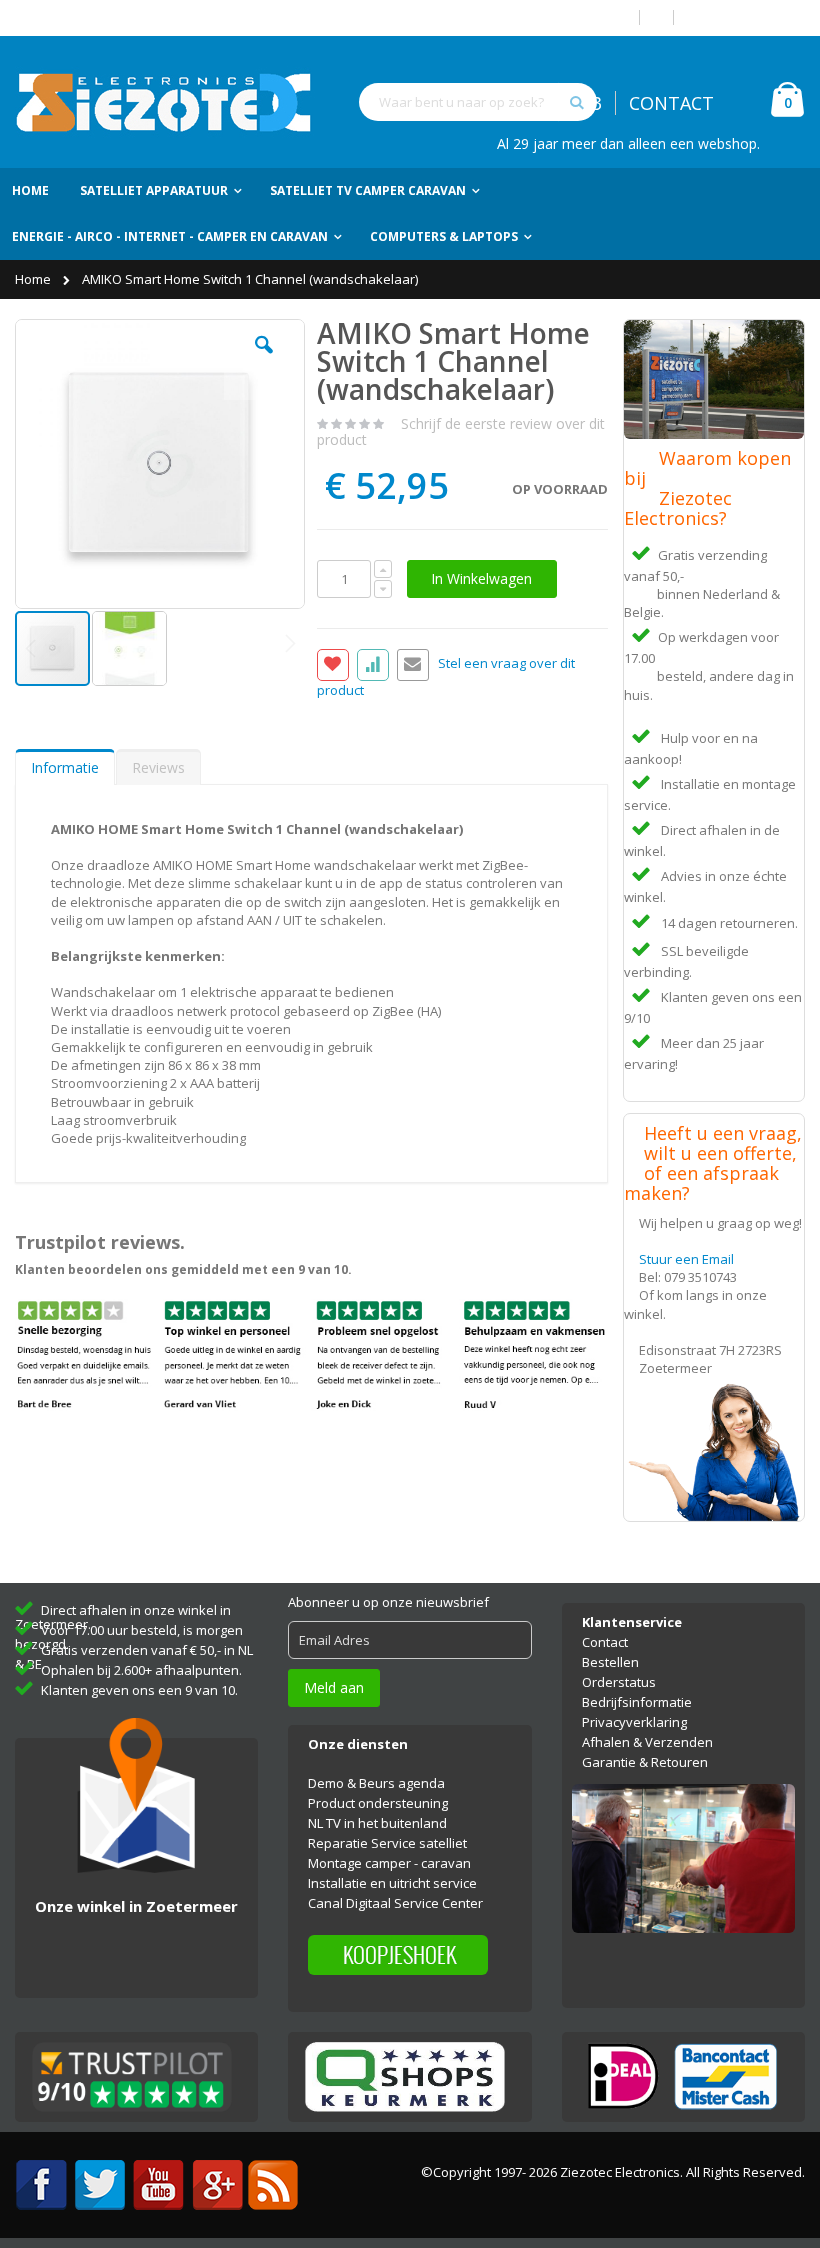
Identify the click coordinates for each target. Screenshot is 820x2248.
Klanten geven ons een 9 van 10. (139, 1690)
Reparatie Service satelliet (387, 1843)
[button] (264, 360)
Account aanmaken (747, 17)
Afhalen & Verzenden (647, 1742)
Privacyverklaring (634, 1722)
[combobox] (478, 102)
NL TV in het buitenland (377, 1823)
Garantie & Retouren (645, 1762)
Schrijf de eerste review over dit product (461, 431)
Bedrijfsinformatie (637, 1702)
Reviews (158, 767)
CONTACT (671, 103)
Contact (605, 1642)
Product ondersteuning (378, 1803)
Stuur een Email (686, 1259)
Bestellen (610, 1662)
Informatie (65, 767)
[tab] (65, 767)
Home (34, 279)
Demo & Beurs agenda (376, 1783)
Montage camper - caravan (389, 1863)
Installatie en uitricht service (392, 1883)
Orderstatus (619, 1682)
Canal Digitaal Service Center (395, 1903)
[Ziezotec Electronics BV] (165, 102)
